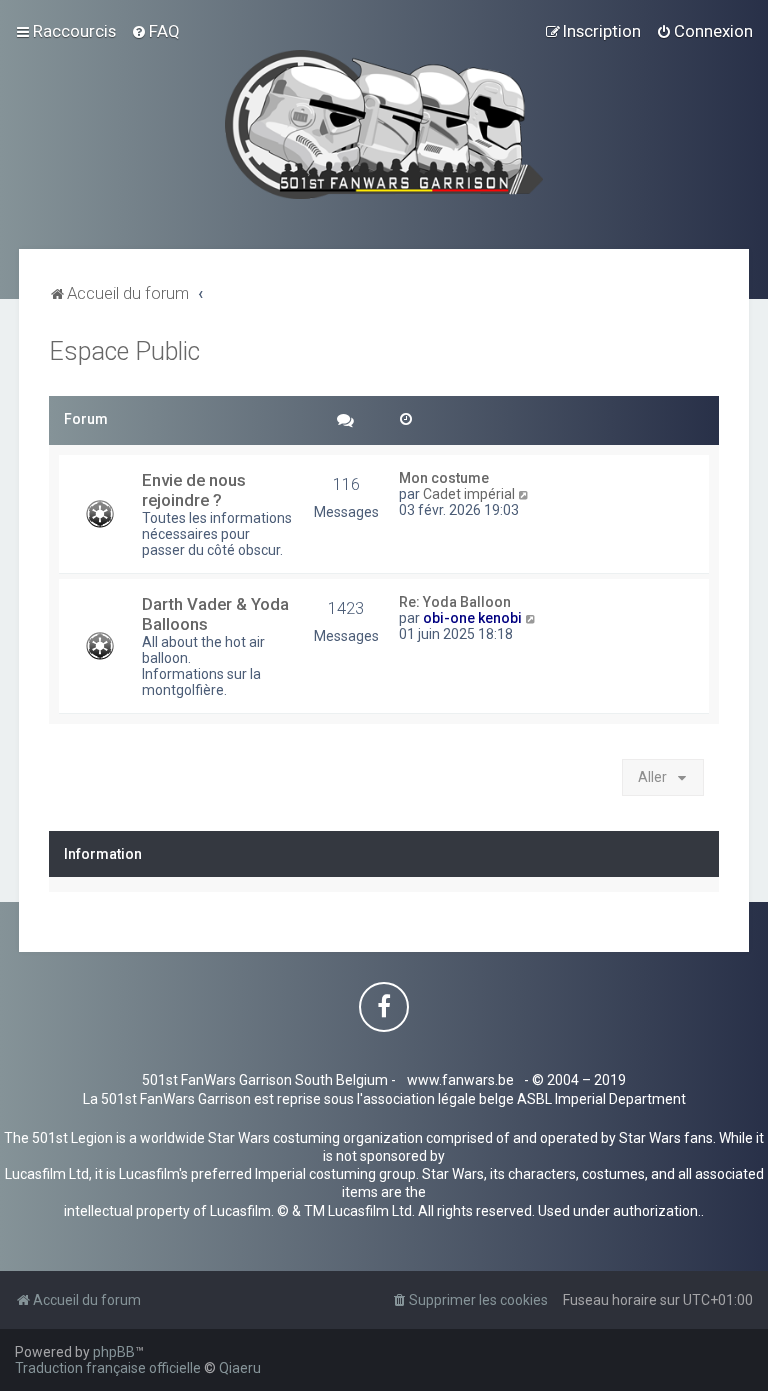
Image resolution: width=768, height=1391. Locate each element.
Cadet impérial (469, 494)
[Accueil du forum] (384, 124)
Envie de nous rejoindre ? (194, 490)
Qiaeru (240, 1368)
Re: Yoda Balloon (455, 602)
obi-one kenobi (472, 618)
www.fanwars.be (460, 1080)
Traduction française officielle (108, 1368)
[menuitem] (155, 31)
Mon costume (444, 478)
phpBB (114, 1352)
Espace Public (124, 351)
